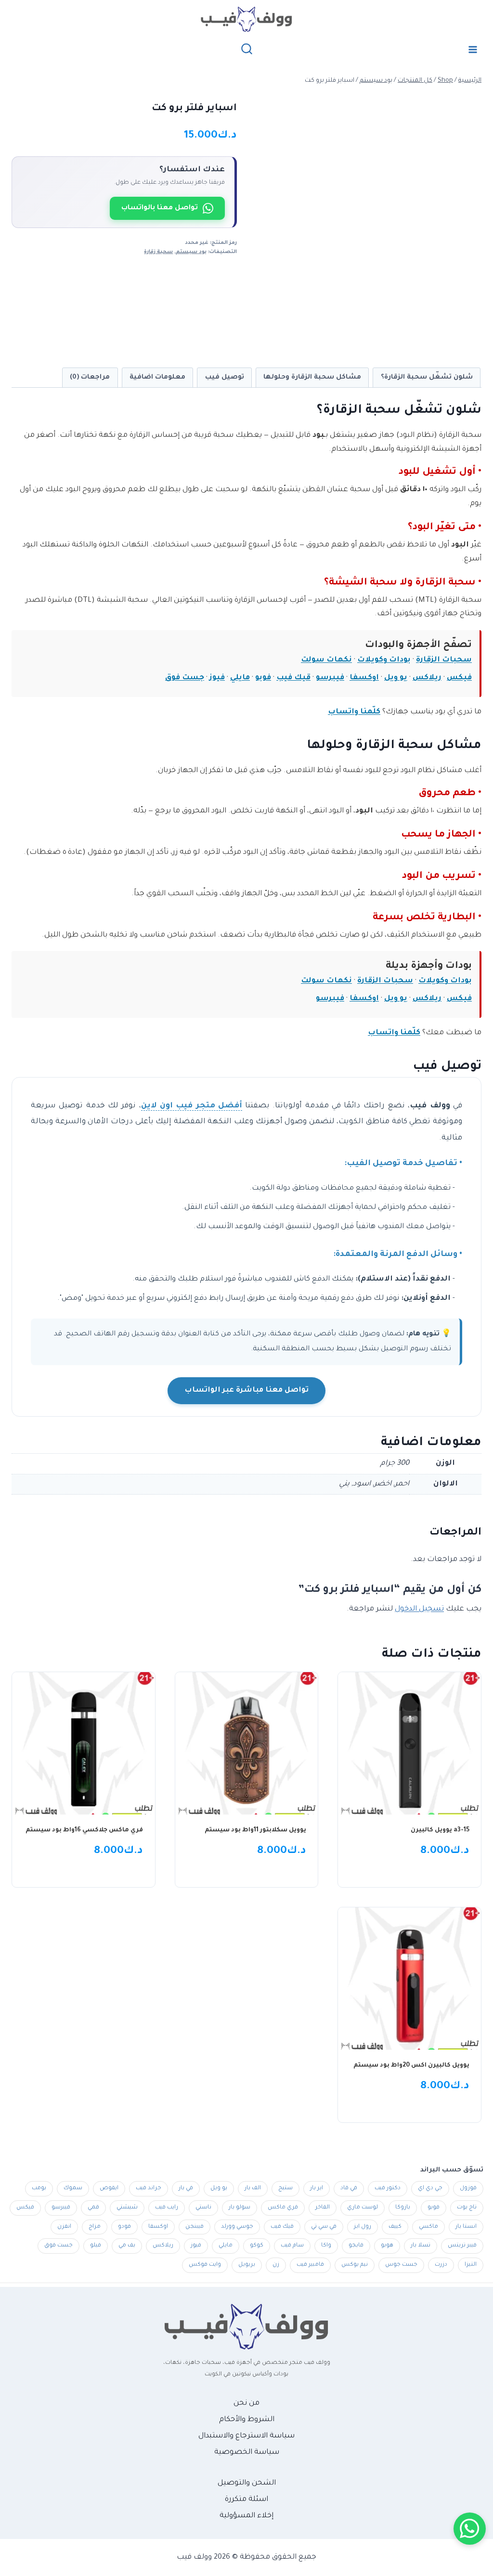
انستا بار (466, 2227)
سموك (73, 2189)
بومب (39, 2189)
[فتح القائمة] (473, 49)
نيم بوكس (355, 2265)
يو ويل (396, 678)
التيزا (471, 2265)
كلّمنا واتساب (354, 712)
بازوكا (403, 2208)
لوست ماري (363, 2208)
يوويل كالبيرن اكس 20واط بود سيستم (411, 2066)
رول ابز (363, 2227)
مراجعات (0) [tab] (90, 377)
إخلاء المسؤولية (246, 2516)
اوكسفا (364, 678)
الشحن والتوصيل (247, 2483)
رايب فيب (167, 2208)
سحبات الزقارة (444, 660)
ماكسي (428, 2227)
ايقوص (109, 2189)
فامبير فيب (310, 2265)
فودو (124, 2227)
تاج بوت (467, 2208)
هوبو (387, 2246)
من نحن (246, 2404)
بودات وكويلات (384, 660)
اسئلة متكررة (246, 2500)
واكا (326, 2246)
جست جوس (401, 2265)
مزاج (95, 2227)
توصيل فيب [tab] (225, 377)
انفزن (64, 2227)
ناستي (203, 2208)
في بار (186, 2189)
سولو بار (240, 2208)
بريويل (247, 2265)
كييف (395, 2227)
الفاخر (323, 2208)
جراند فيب (149, 2189)
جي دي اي (430, 2189)
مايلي (240, 678)
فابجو (356, 2246)
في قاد (349, 2189)
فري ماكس (283, 2208)
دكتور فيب (388, 2189)
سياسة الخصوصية (247, 2453)
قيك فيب (293, 678)
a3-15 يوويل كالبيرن (440, 1830)
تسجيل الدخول (419, 1609)
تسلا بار (421, 2246)
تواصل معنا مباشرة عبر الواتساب (246, 1390)
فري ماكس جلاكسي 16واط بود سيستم (84, 1830)
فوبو (263, 678)
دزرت (441, 2265)
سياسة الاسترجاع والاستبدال (246, 2436)
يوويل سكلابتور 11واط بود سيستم (255, 1830)
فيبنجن (195, 2227)
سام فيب (292, 2246)
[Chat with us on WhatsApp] (470, 2529)
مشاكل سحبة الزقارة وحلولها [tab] (312, 377)
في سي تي (324, 2227)
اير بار (317, 2189)
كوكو (257, 2246)
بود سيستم (191, 252)
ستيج (285, 2189)
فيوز (217, 678)
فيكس (459, 678)
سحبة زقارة (158, 252)
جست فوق (185, 678)
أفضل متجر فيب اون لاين (192, 1106)
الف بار (253, 2189)
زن (276, 2265)
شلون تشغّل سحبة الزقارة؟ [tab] (427, 377)
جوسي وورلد (237, 2227)
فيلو (96, 2246)
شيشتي (127, 2208)
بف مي (127, 2246)
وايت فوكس (205, 2265)
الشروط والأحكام (247, 2420)
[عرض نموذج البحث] (247, 49)
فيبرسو (330, 678)
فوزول (468, 2189)
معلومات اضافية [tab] (157, 377)
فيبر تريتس (462, 2246)
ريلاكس (427, 678)
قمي (93, 2208)
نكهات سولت (326, 660)
